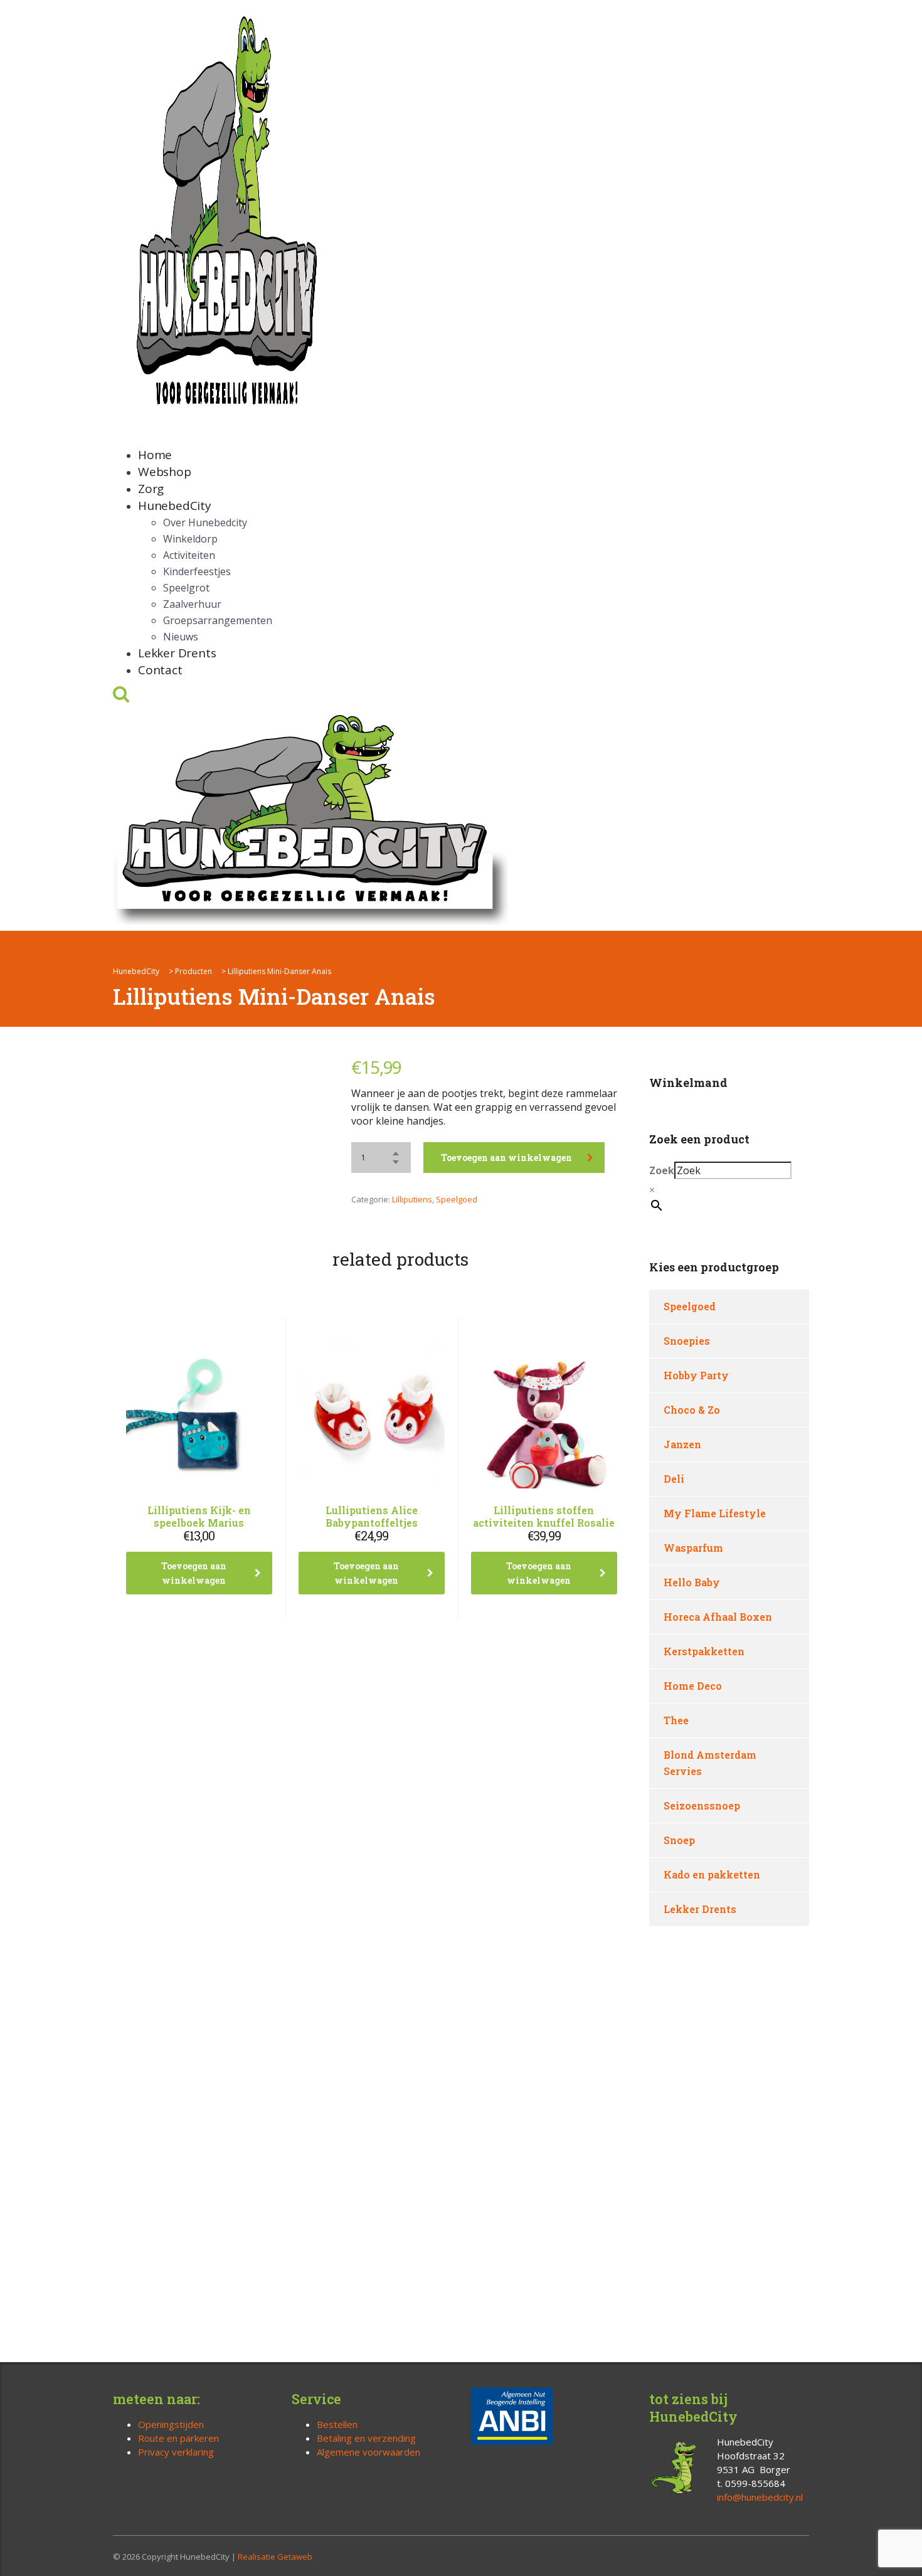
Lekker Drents (177, 653)
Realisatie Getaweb (275, 2557)
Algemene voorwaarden (368, 2452)
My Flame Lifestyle (715, 1513)
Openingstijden (171, 2424)
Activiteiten (189, 555)
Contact (160, 670)
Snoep (679, 1840)
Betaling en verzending (366, 2438)
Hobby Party (696, 1375)
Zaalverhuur (192, 604)
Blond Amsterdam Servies (710, 1763)
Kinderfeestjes (197, 571)
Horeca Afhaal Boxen (718, 1617)
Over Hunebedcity (205, 522)
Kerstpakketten (704, 1651)
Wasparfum (693, 1548)
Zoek (662, 1170)
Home (155, 455)
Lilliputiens (412, 1199)
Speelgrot (186, 588)
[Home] (310, 817)
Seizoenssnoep (702, 1805)
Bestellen (337, 2424)
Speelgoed (457, 1199)
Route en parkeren (178, 2438)
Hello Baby (692, 1582)
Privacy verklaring (176, 2452)
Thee (676, 1720)
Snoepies (687, 1341)
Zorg (151, 489)
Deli (674, 1479)
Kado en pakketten (712, 1874)
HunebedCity (175, 506)
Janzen (682, 1444)
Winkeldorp (190, 539)
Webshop (165, 472)
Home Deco (693, 1686)
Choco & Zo (692, 1410)
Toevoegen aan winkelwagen (506, 1158)
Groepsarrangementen (218, 620)
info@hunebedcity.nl (760, 2497)
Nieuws (181, 637)
